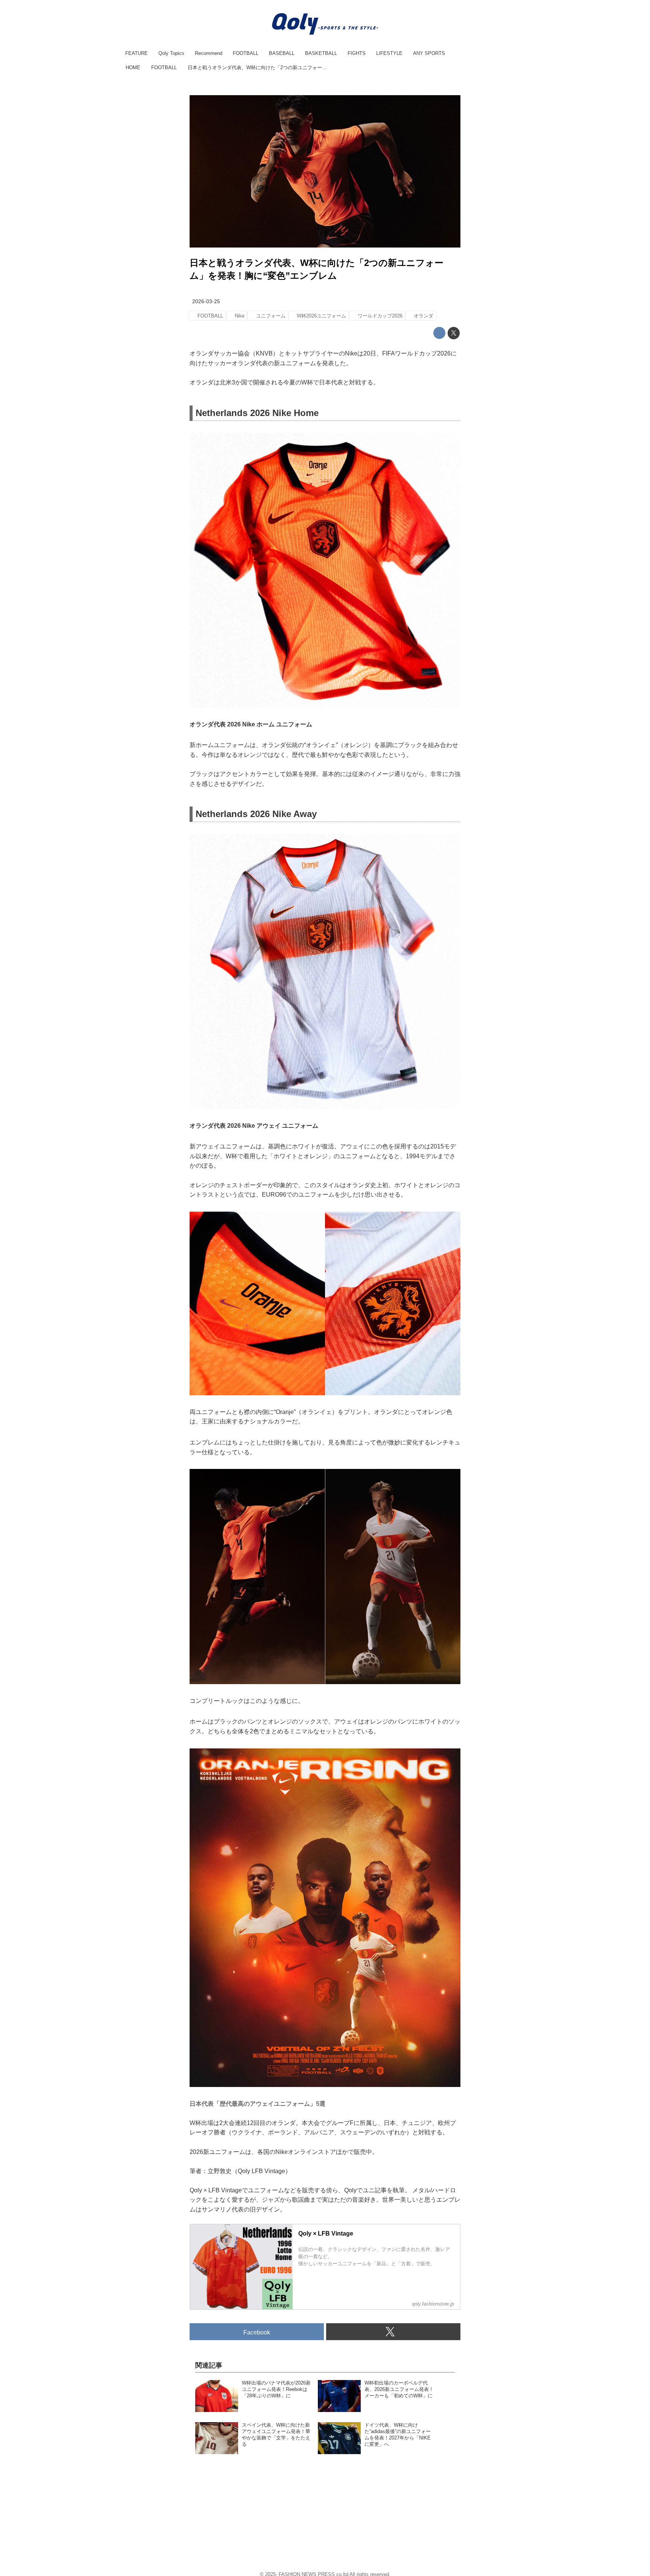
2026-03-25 (206, 301)
